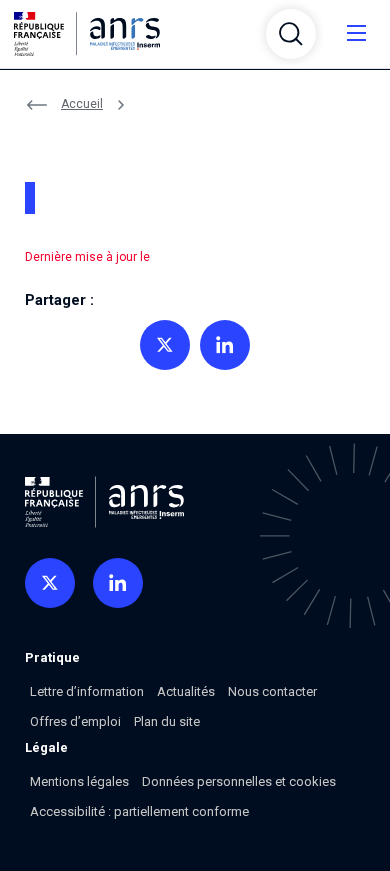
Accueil (82, 104)
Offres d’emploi (75, 721)
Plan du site (167, 721)
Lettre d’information (87, 691)
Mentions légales (79, 781)
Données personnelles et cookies (239, 781)
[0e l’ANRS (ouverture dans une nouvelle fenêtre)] (50, 583)
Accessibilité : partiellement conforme (139, 811)
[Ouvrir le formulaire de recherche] (291, 34)
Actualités (186, 691)
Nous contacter (272, 691)
